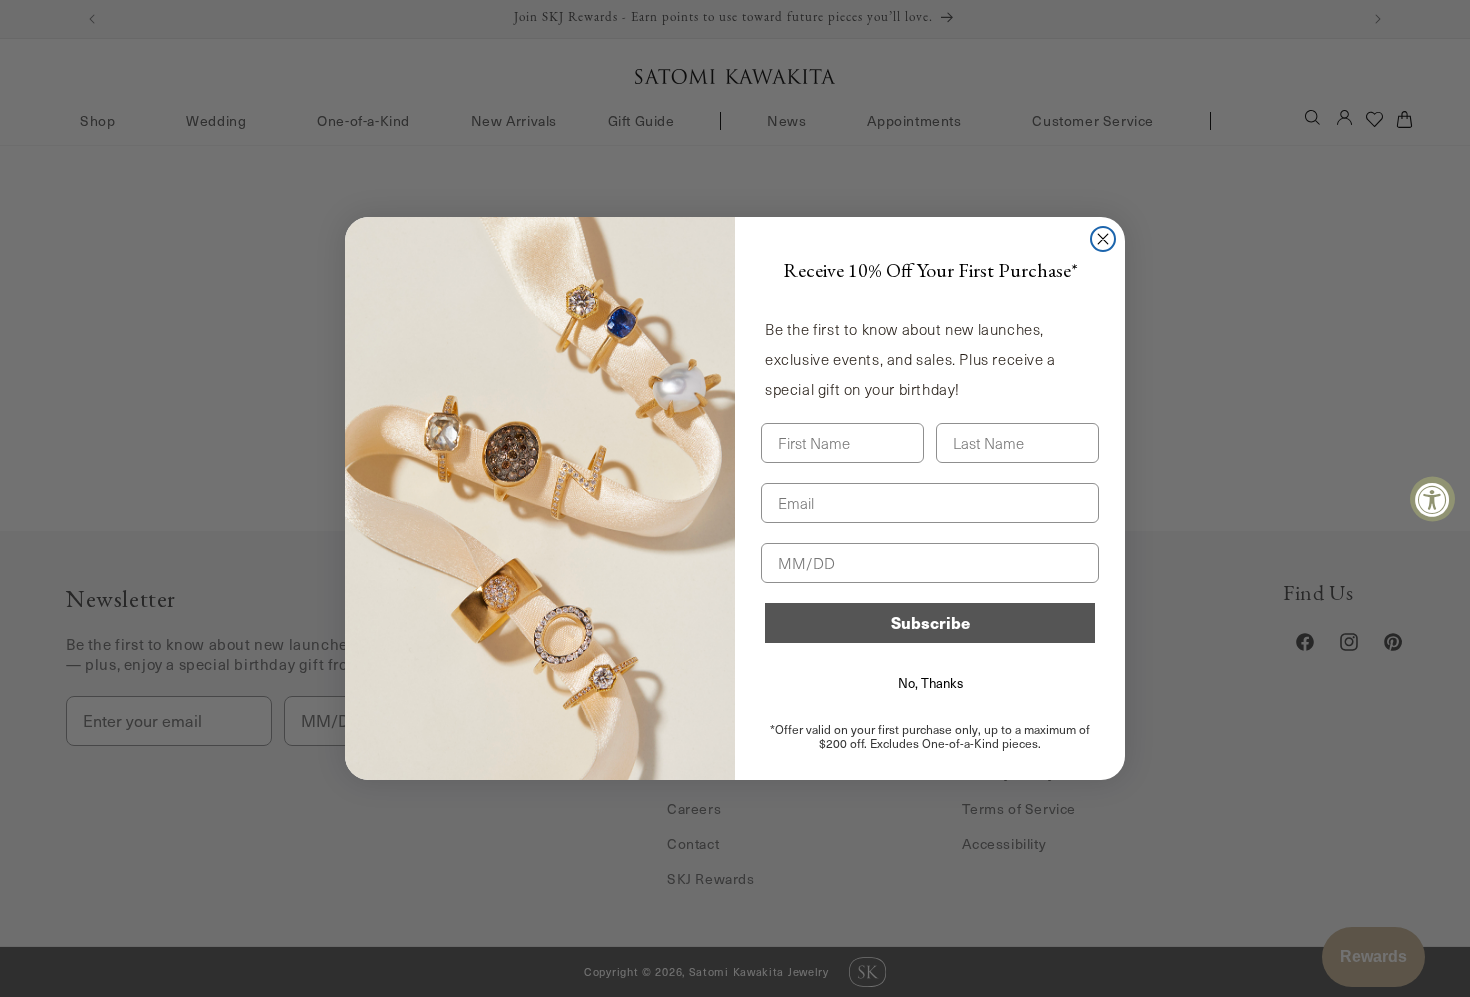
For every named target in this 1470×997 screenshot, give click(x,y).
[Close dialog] (1103, 239)
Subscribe (930, 622)
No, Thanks (930, 683)
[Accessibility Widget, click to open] (1432, 498)
